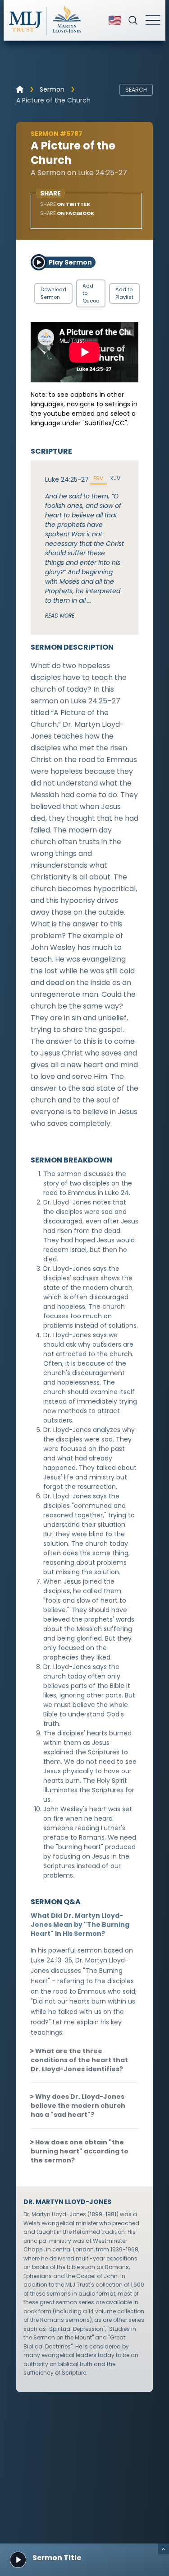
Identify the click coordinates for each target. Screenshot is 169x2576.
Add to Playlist (124, 293)
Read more (60, 616)
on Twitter (65, 204)
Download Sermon (53, 293)
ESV (98, 479)
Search (136, 90)
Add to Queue (91, 293)
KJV (115, 479)
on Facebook (67, 213)
